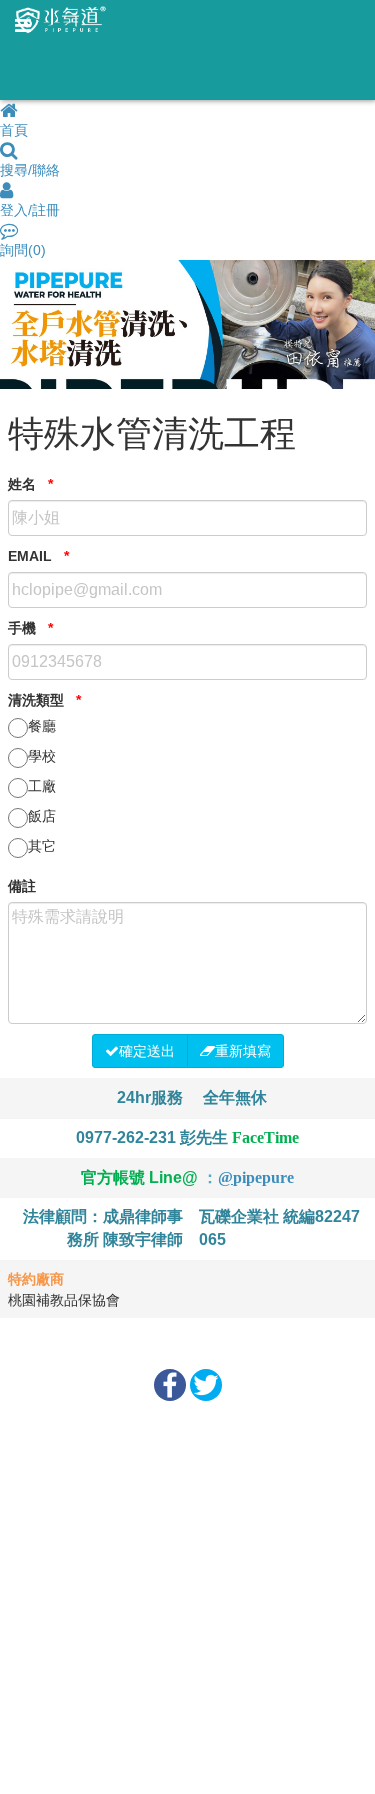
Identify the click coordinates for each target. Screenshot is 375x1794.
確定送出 (147, 1051)
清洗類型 (44, 700)
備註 (22, 886)
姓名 (30, 484)
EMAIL (38, 556)
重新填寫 (243, 1051)
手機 (30, 628)
